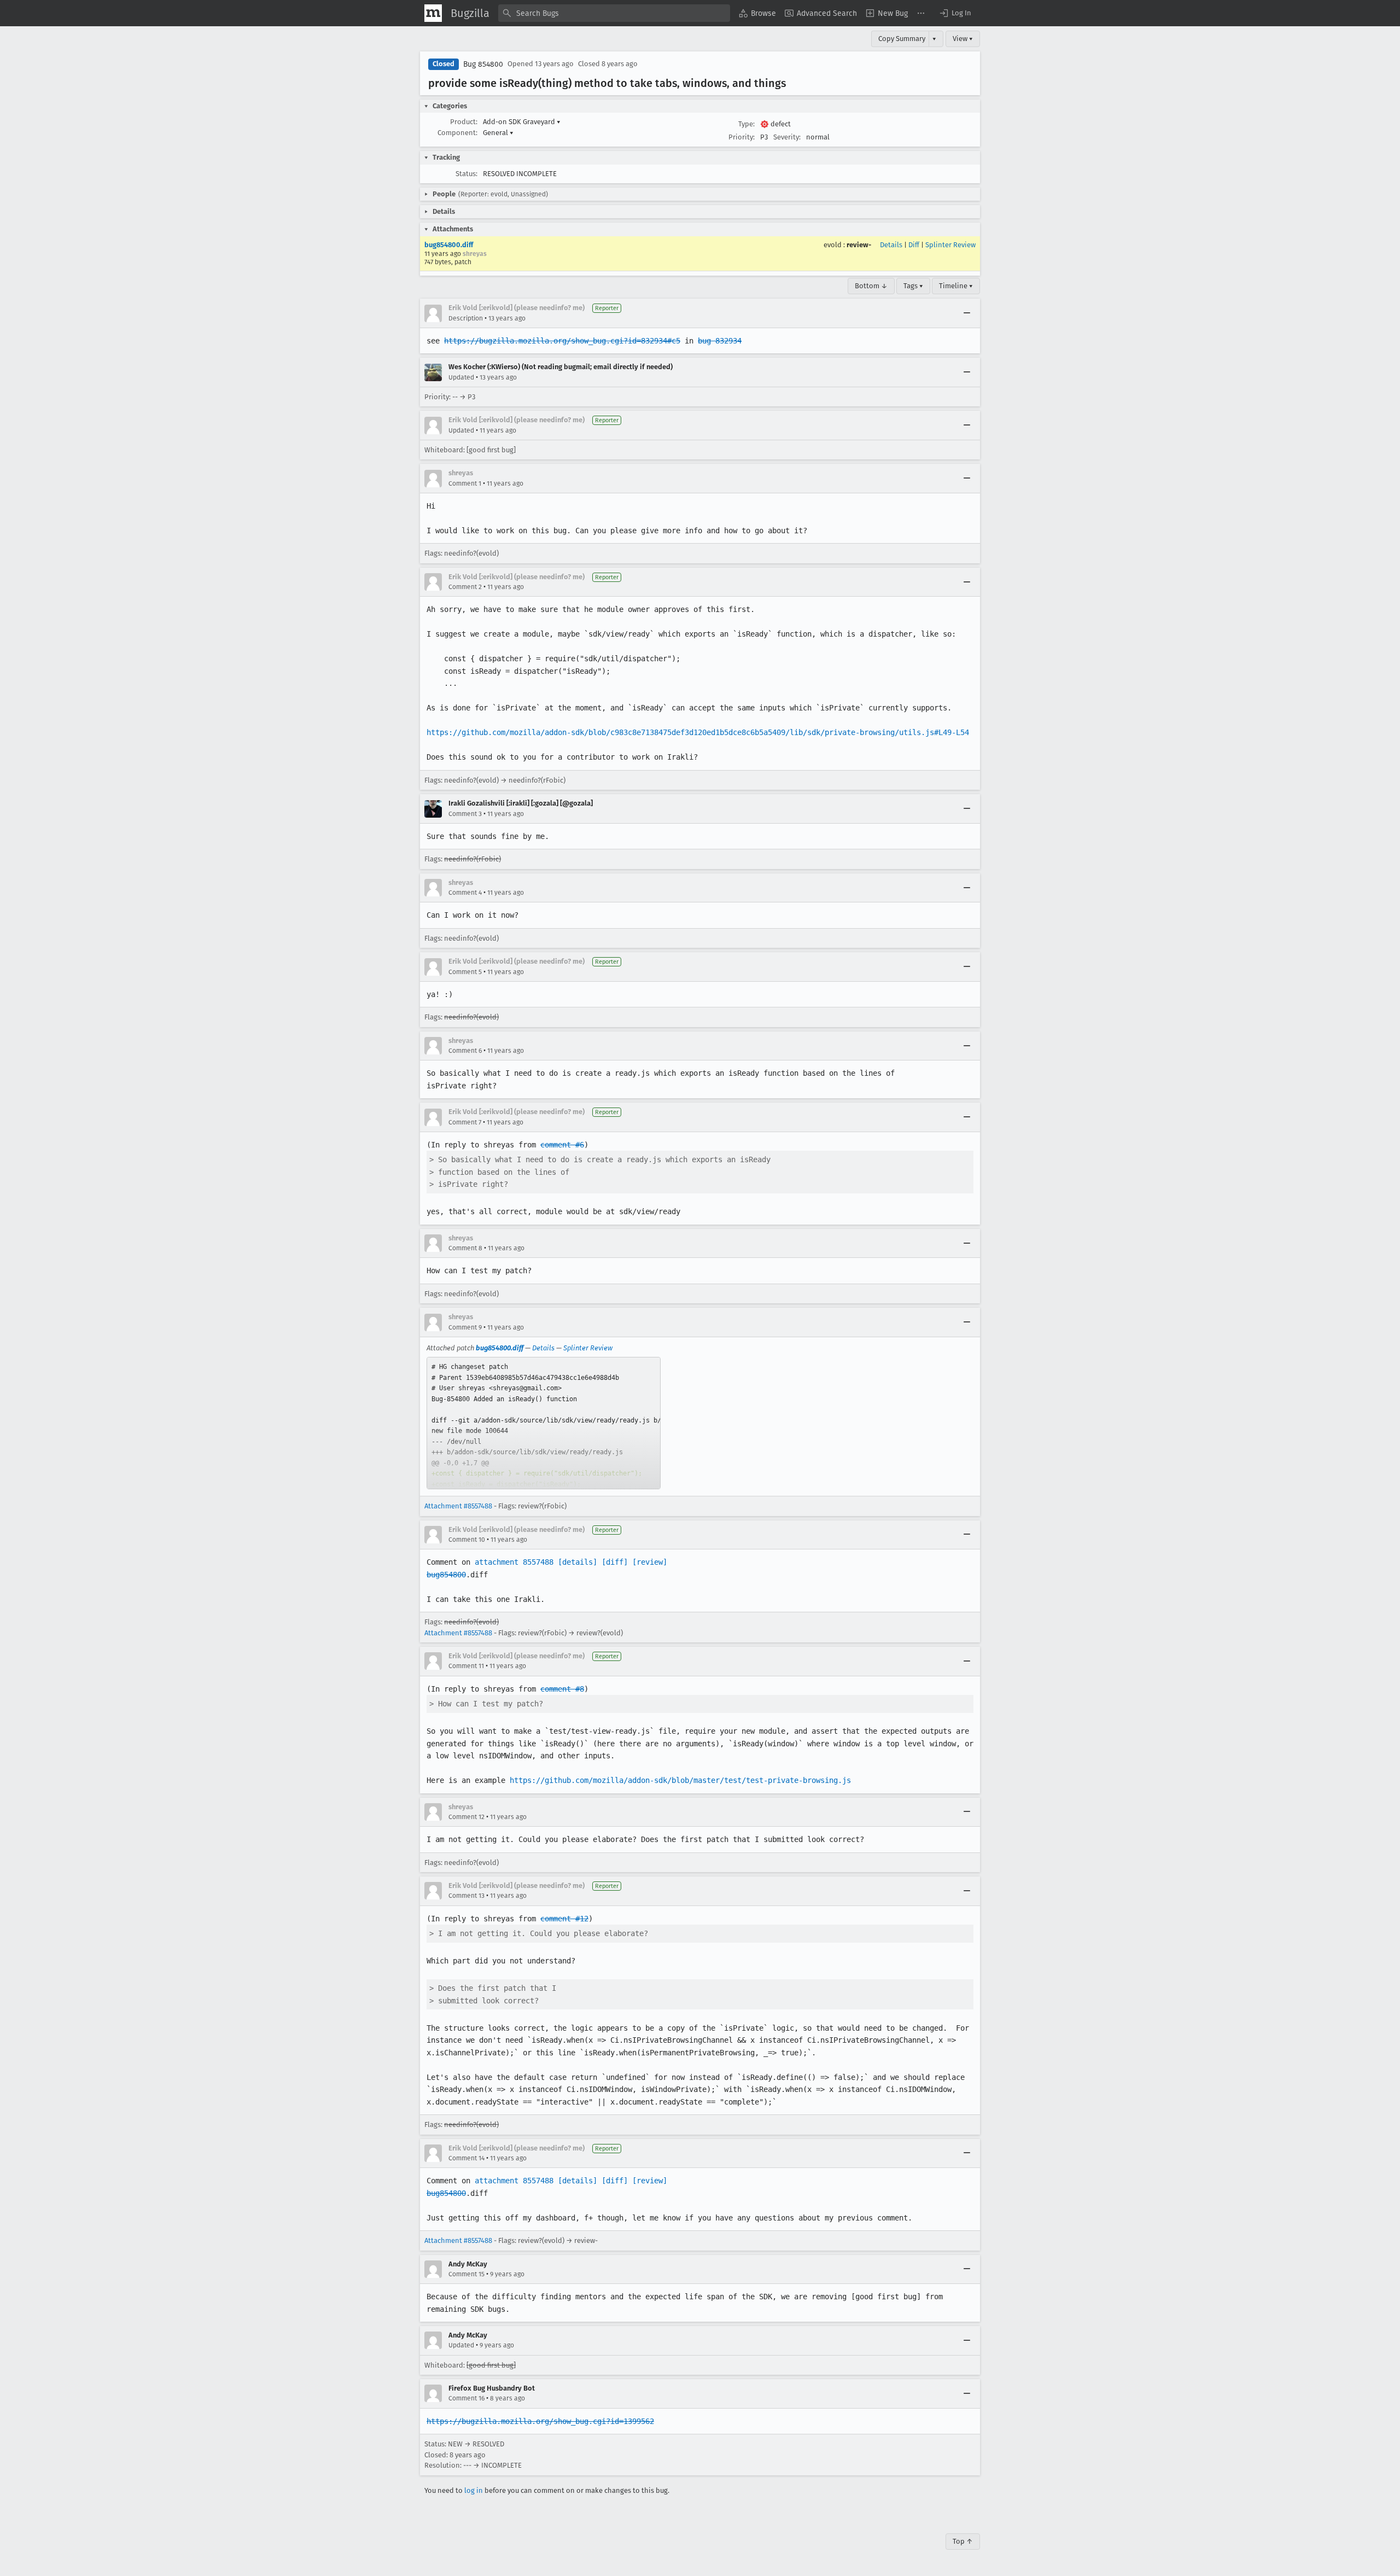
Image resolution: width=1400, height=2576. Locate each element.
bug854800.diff (449, 245)
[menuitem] (757, 13)
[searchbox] (614, 13)
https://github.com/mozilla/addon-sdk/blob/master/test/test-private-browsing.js (680, 1780)
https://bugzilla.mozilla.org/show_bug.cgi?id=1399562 (540, 2421)
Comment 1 (465, 483)
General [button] (498, 133)
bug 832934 (720, 341)
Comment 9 (465, 1327)
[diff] (615, 1562)
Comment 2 (465, 587)
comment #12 (564, 1919)
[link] (544, 1423)
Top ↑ (963, 2541)
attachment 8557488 (514, 1562)
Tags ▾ (913, 286)
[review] (650, 1562)
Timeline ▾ (956, 286)
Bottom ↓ (871, 286)
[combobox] (614, 13)
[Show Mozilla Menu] (433, 13)
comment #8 (562, 1689)
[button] (955, 13)
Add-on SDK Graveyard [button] (522, 122)
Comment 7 (465, 1122)
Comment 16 (466, 2398)
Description (466, 318)
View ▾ (963, 39)
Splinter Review (950, 245)
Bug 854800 (483, 64)
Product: (464, 122)
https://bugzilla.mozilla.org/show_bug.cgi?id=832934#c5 (562, 341)
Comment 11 (466, 1666)
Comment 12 (466, 1817)
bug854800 (446, 1575)
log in (474, 2490)
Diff (914, 245)
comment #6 (562, 1145)
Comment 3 (465, 814)
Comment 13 (466, 1896)
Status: (466, 174)
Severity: (787, 137)
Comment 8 (465, 1248)
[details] (577, 1562)
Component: (457, 133)
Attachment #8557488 (458, 1506)
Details (891, 245)
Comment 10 (467, 1540)
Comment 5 (465, 972)
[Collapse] (967, 313)
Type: (746, 124)
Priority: (742, 137)
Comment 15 (466, 2274)
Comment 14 (466, 2158)
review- (859, 245)
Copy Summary (902, 39)
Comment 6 (465, 1051)
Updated (461, 377)
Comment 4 (465, 893)
